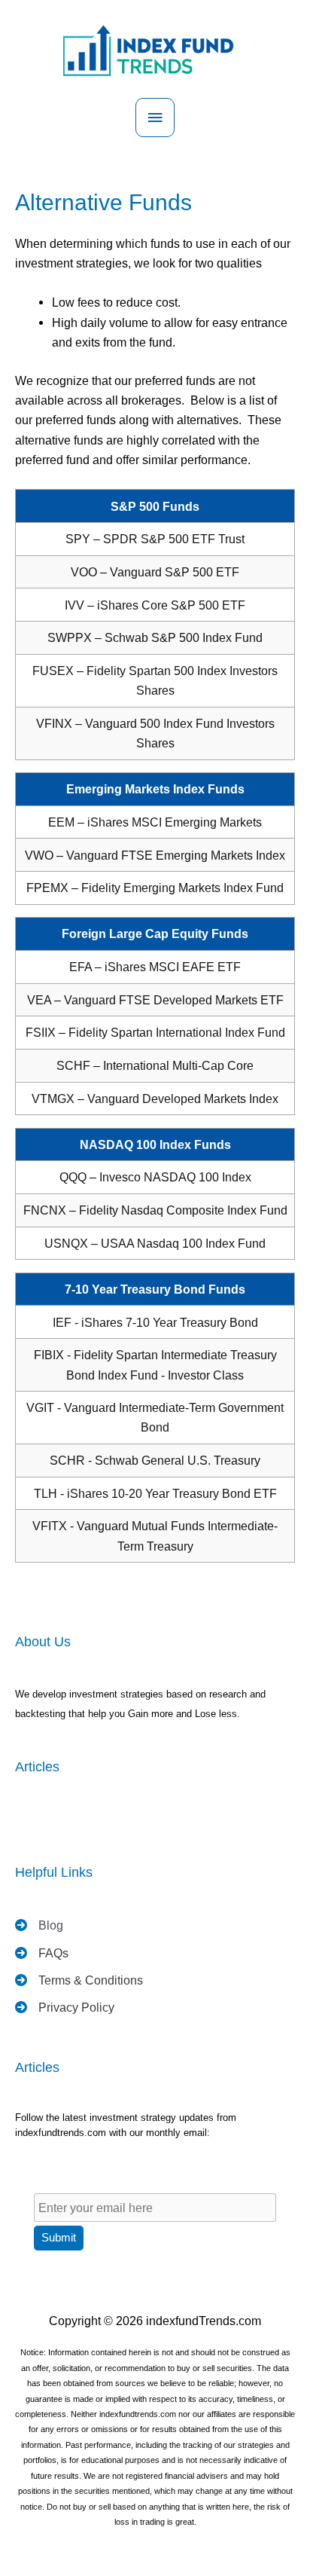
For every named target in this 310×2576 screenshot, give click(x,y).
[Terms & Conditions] (79, 1980)
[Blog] (39, 1925)
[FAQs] (42, 1953)
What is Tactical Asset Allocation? (89, 1819)
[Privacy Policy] (65, 2007)
